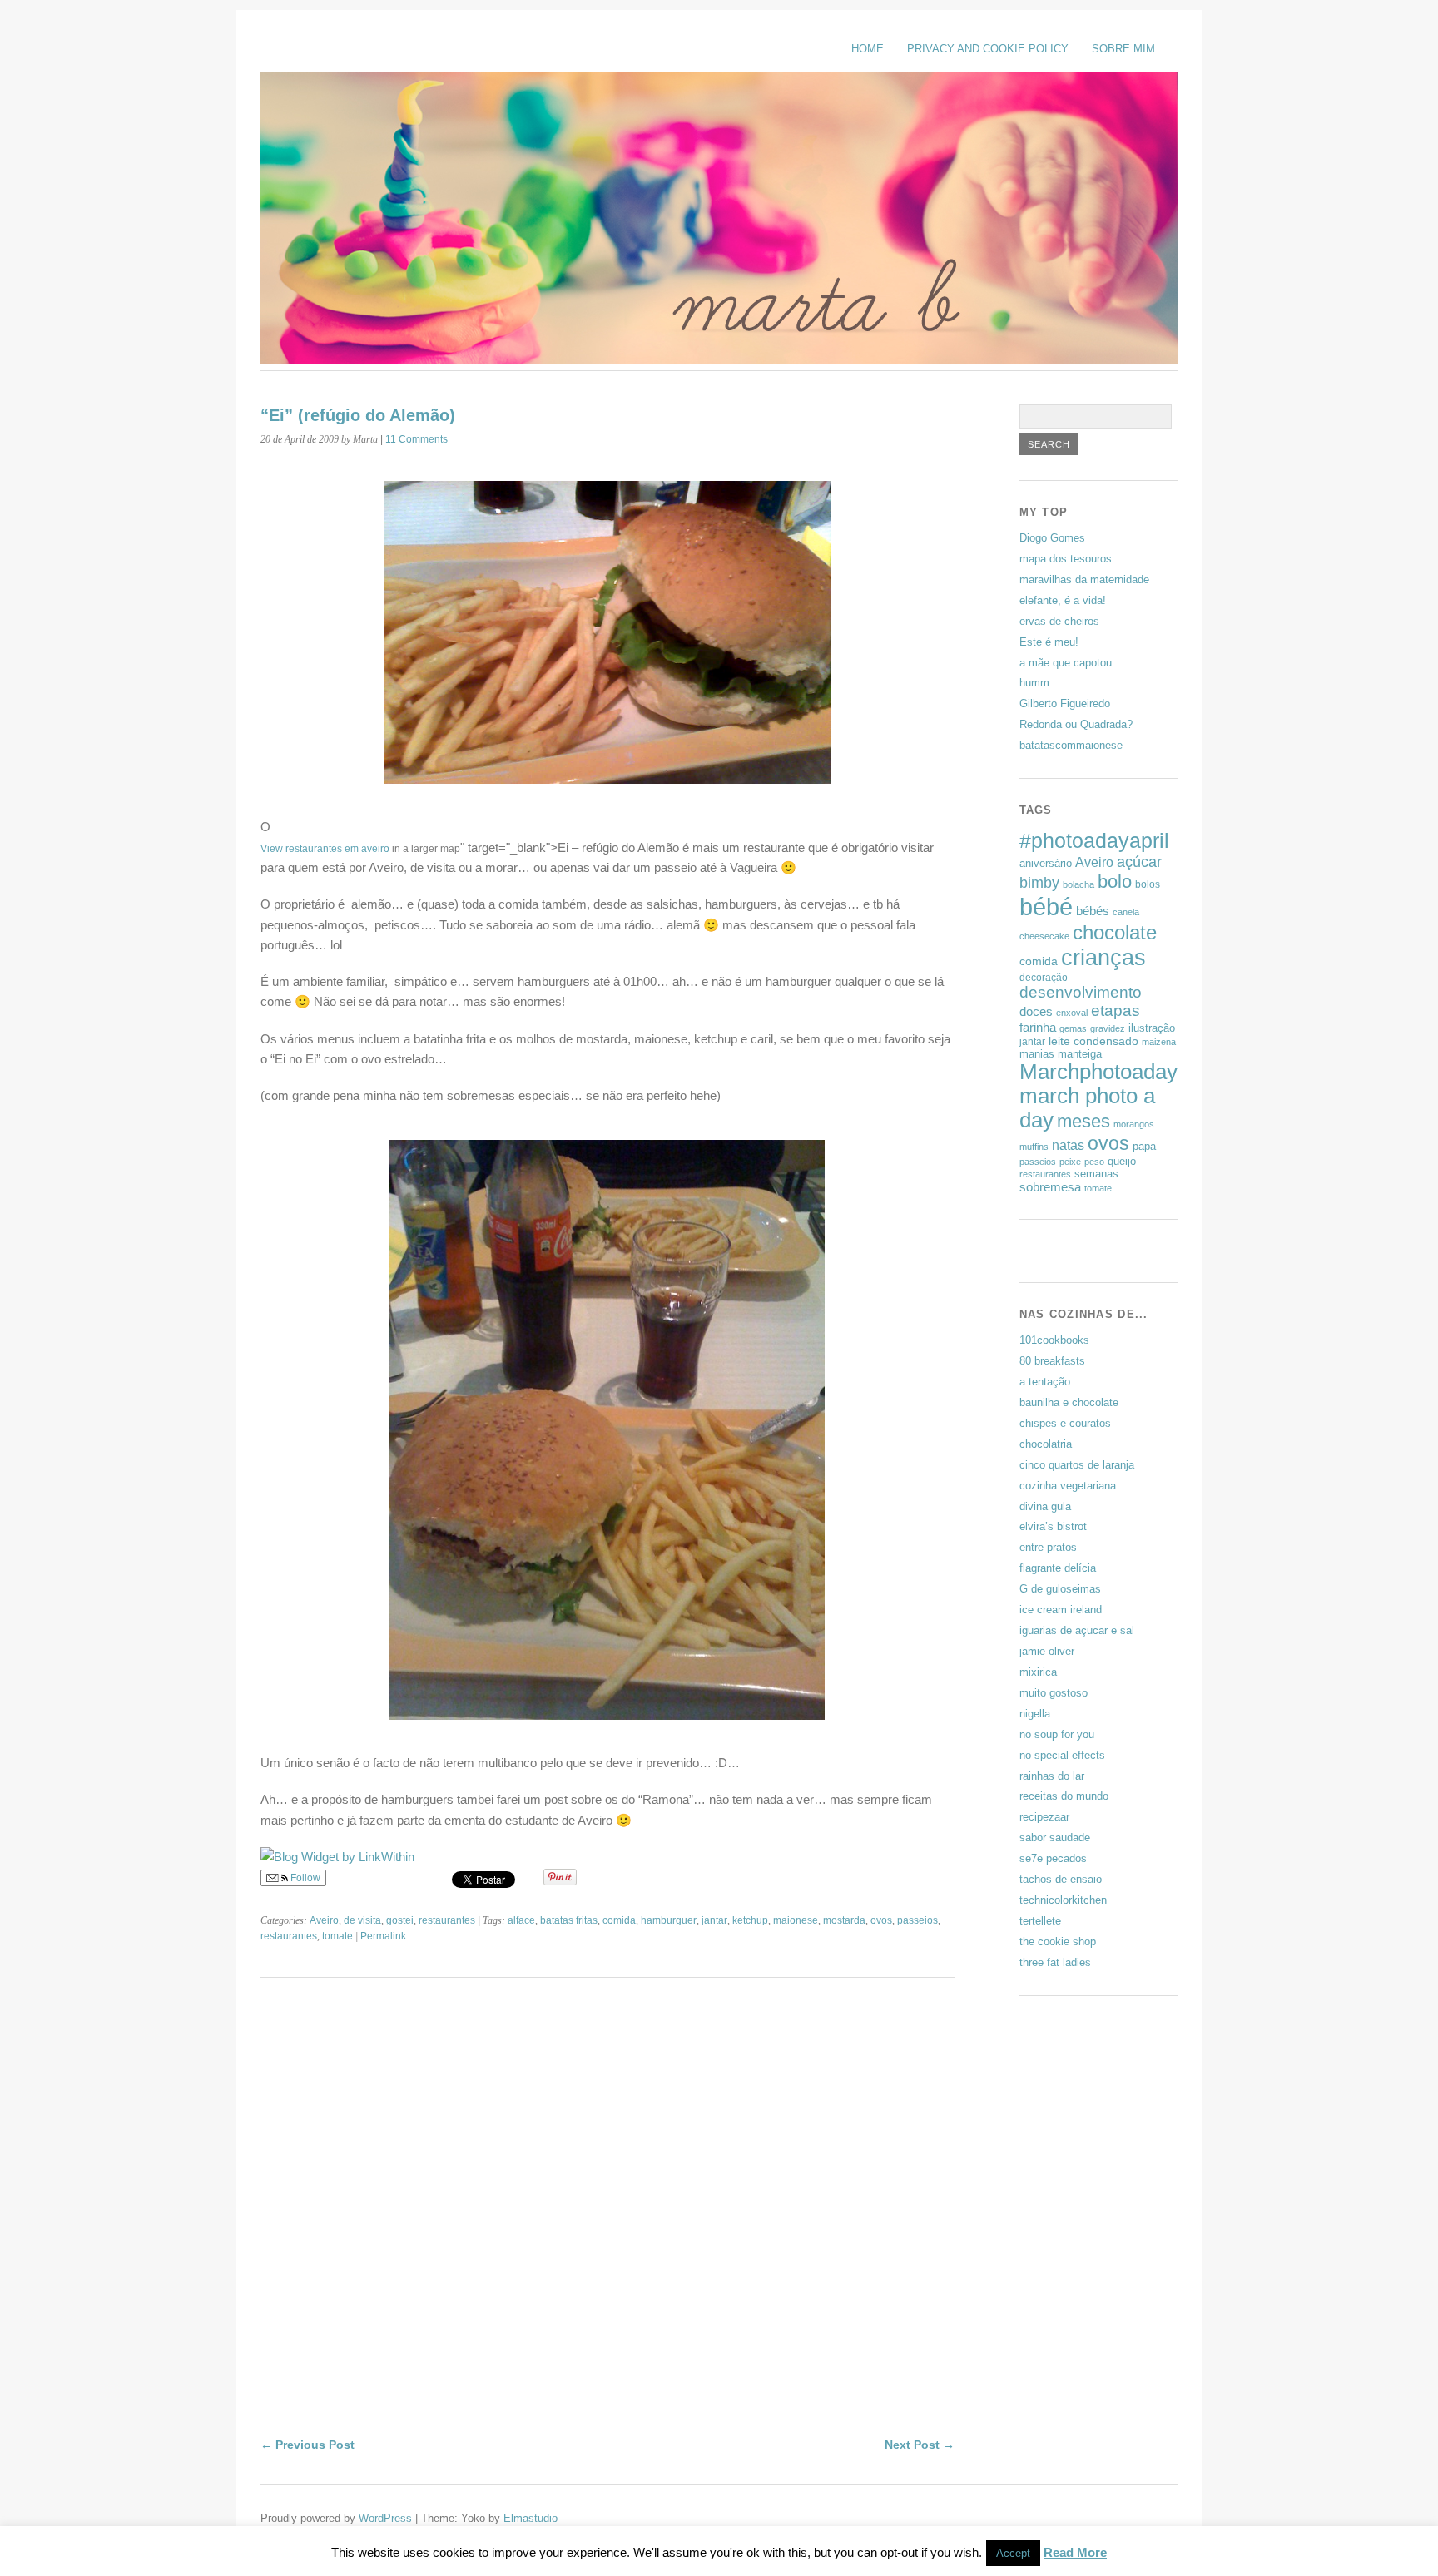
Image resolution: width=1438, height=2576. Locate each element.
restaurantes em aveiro (337, 849)
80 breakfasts (1052, 1361)
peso (1094, 1162)
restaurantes (447, 1920)
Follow (304, 1878)
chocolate (1115, 932)
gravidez (1108, 1028)
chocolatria (1046, 1444)
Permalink (383, 1936)
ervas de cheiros (1059, 621)
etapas (1116, 1011)
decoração (1044, 978)
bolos (1148, 884)
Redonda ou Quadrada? (1076, 724)
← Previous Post (307, 2445)
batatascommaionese (1071, 745)
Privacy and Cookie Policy (988, 49)
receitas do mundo (1064, 1796)
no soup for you (1057, 1734)
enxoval (1072, 1013)
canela (1126, 912)
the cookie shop (1058, 1942)
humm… (1040, 683)
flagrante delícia (1058, 1568)
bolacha (1078, 884)
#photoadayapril (1094, 840)
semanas (1096, 1174)
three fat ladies (1055, 1962)
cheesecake (1044, 936)
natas (1068, 1145)
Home (868, 49)
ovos (881, 1920)
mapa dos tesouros (1066, 559)
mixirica (1038, 1672)
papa (1144, 1146)
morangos (1134, 1124)
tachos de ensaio (1061, 1879)
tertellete (1040, 1921)
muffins (1034, 1147)
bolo (1115, 882)
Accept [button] (1013, 2553)
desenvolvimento (1081, 992)
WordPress (385, 2518)
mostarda (844, 1920)
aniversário (1046, 863)
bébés (1093, 911)
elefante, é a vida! (1063, 600)
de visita (362, 1920)
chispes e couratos (1065, 1423)
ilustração (1152, 1028)
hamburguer (669, 1920)
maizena (1159, 1042)
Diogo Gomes (1052, 538)
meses (1083, 1121)
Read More (1075, 2552)
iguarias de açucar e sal (1077, 1630)
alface (521, 1920)
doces (1036, 1011)
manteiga (1080, 1054)
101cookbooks (1054, 1340)
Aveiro (324, 1920)
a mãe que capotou (1066, 663)
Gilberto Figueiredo (1065, 703)
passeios (917, 1920)
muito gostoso (1054, 1693)
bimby (1039, 882)
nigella (1035, 1714)
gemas (1073, 1028)
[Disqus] (607, 2222)
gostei (400, 1920)
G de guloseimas (1060, 1589)
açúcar (1139, 862)
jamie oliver (1047, 1651)
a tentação (1045, 1382)
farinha (1038, 1027)
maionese (796, 1920)
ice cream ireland (1061, 1610)
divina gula (1045, 1506)
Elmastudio (531, 2518)
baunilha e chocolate (1069, 1402)
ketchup (750, 1920)
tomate (337, 1936)
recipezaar (1044, 1817)
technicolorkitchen (1063, 1900)
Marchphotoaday (1098, 1072)
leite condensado (1093, 1041)
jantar (714, 1920)
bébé (1046, 907)
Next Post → (920, 2445)
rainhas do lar (1052, 1776)
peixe (1070, 1162)
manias (1037, 1054)
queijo (1122, 1161)
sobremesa (1050, 1187)
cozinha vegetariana (1068, 1486)
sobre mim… (1129, 49)
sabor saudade (1055, 1838)
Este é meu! (1049, 642)
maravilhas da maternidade (1084, 580)
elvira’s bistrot (1053, 1526)
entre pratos (1048, 1547)
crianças (1103, 957)
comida (619, 1920)
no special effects (1062, 1755)
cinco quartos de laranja (1077, 1465)
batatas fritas (569, 1920)
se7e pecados (1053, 1858)
